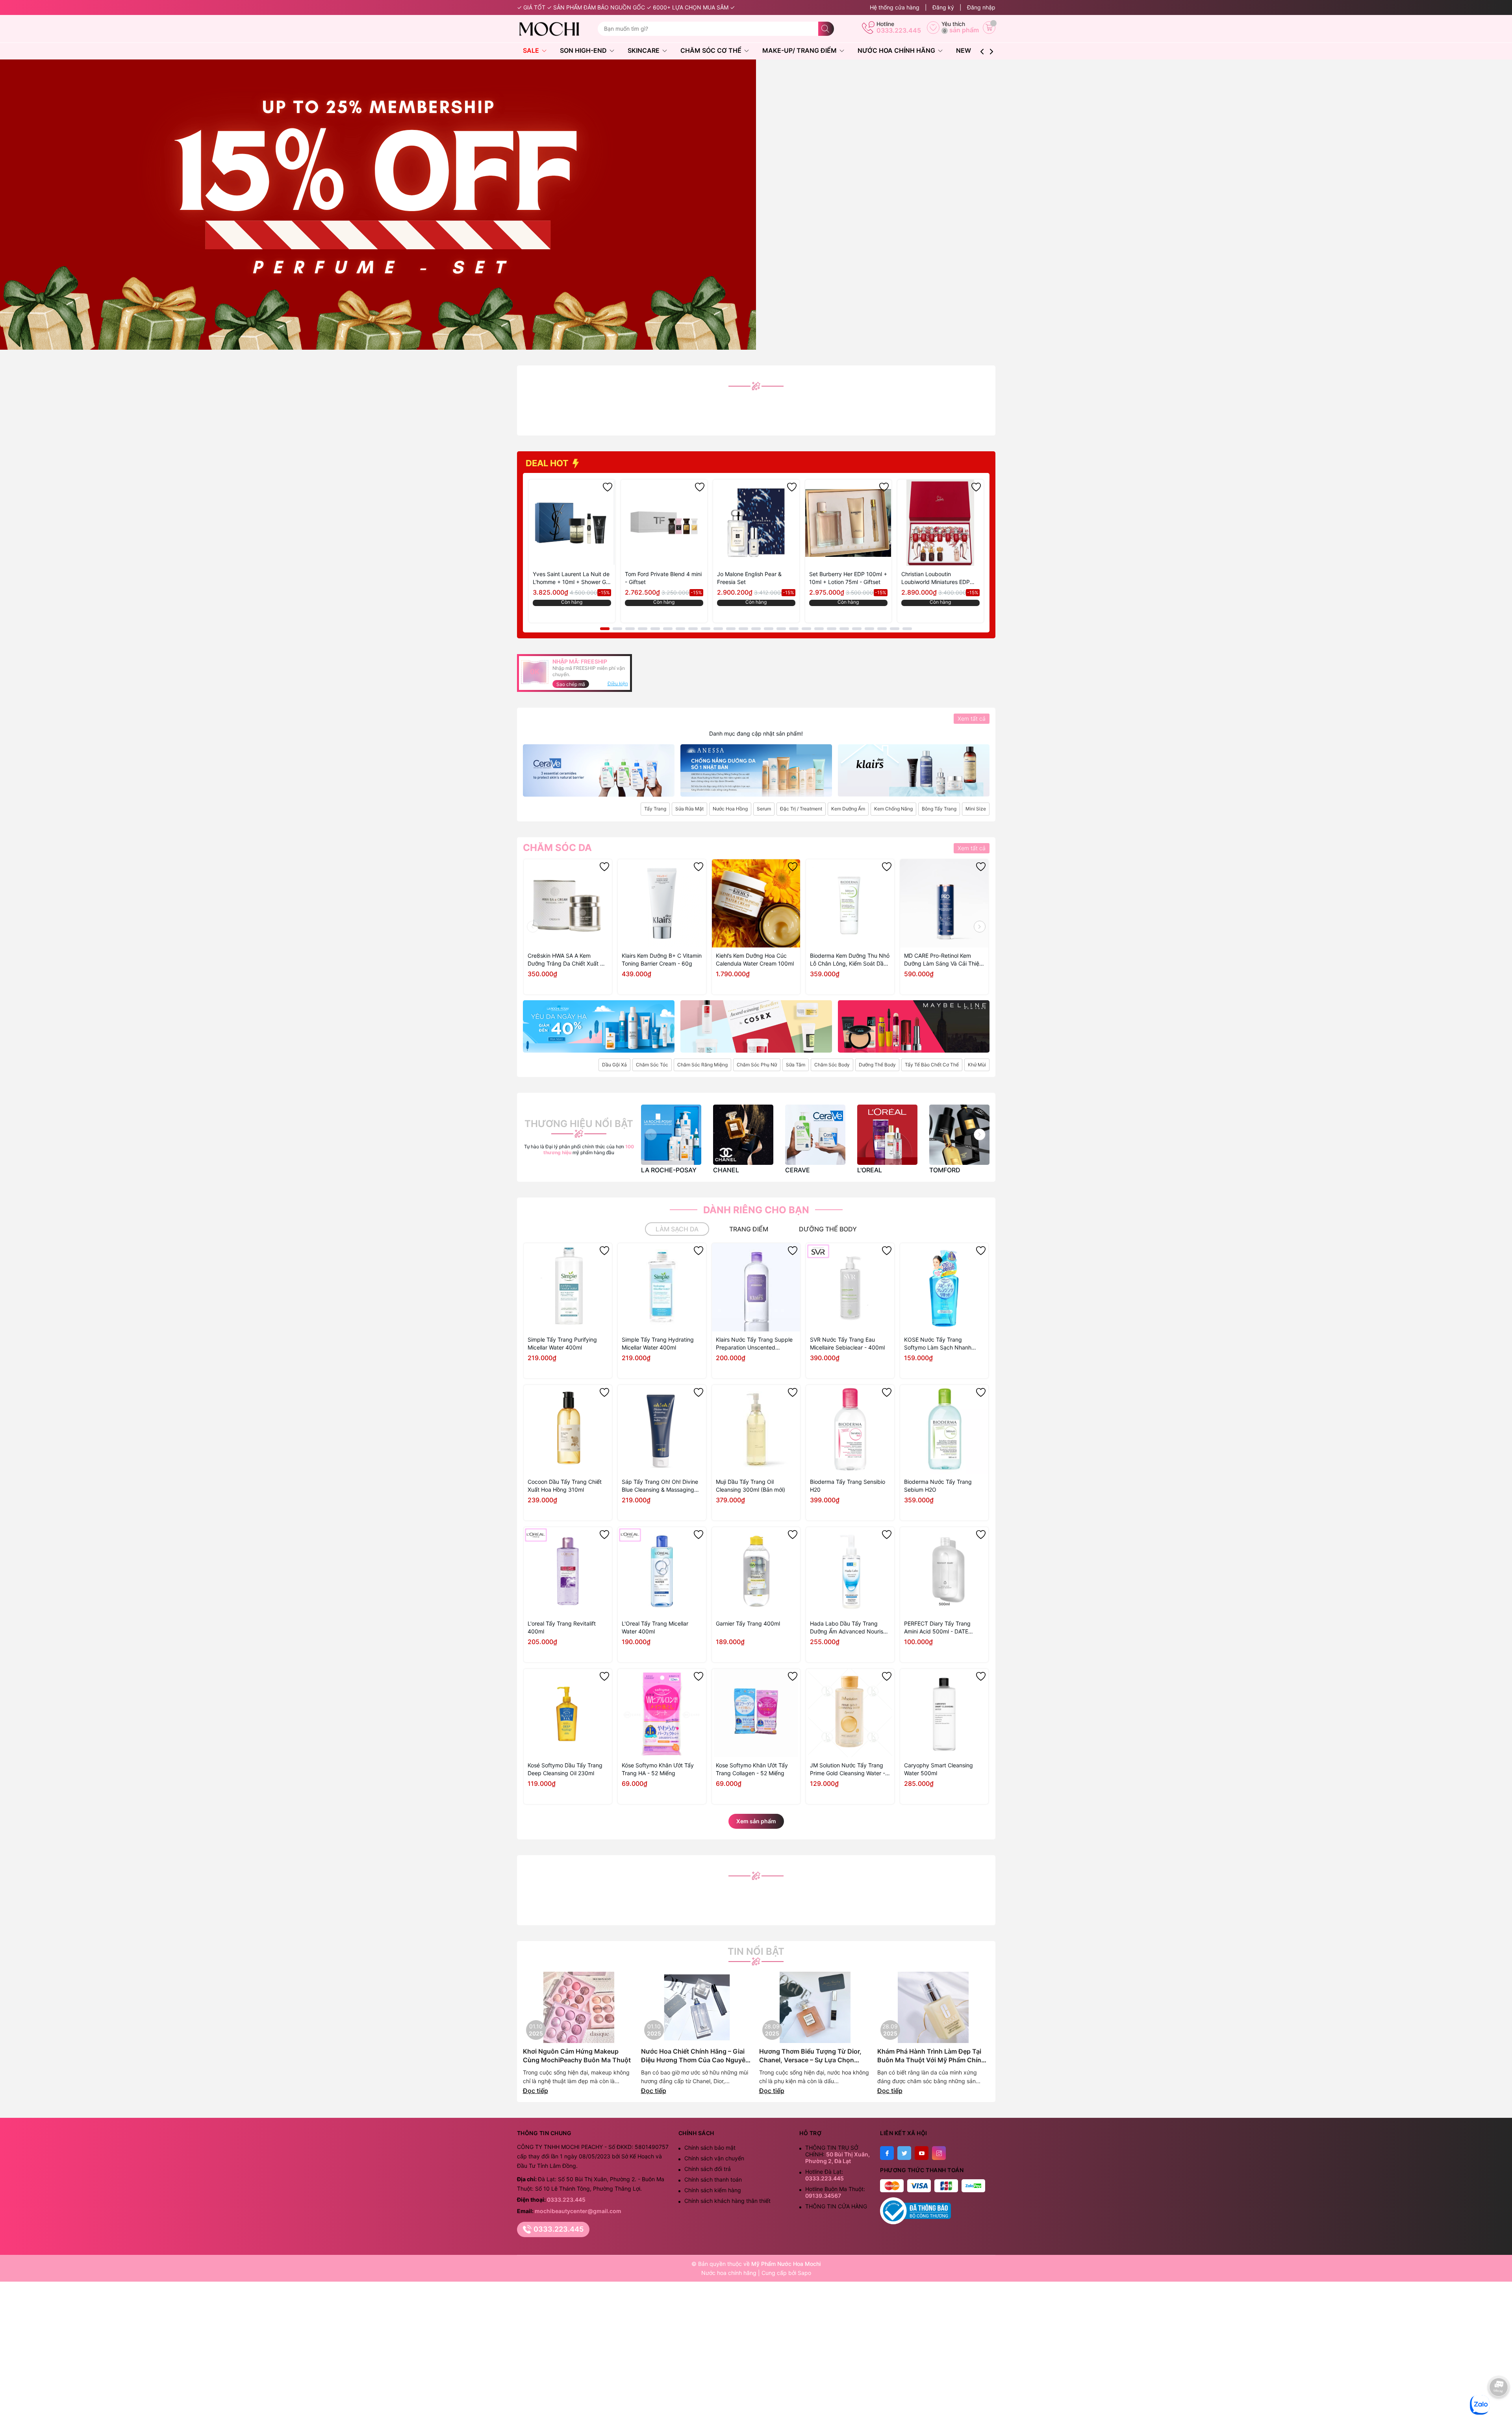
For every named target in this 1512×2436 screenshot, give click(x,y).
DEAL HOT (548, 463)
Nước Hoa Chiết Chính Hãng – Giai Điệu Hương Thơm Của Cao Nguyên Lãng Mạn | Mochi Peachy (695, 2056)
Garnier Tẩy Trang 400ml (748, 1623)
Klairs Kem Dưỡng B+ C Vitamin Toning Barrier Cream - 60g (662, 959)
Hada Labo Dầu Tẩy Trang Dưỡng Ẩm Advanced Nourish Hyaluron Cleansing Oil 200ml (848, 1628)
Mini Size (976, 809)
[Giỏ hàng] (989, 28)
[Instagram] (939, 2153)
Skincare (644, 50)
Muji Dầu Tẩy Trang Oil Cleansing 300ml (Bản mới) (750, 1486)
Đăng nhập (981, 7)
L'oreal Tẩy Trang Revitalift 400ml (562, 1627)
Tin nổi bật (756, 1952)
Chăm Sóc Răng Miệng (702, 1065)
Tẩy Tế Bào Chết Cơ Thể (932, 1065)
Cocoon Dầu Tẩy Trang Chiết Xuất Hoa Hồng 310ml (565, 1486)
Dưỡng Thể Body (877, 1065)
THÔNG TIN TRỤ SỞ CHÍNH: (838, 2154)
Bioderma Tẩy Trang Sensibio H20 (848, 1486)
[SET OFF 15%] (378, 204)
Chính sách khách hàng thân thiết (727, 2201)
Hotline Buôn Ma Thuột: (835, 2192)
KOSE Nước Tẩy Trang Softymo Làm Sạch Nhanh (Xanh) (938, 1344)
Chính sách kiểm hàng (713, 2190)
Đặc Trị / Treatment (801, 809)
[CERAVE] (815, 1135)
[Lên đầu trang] (1499, 2411)
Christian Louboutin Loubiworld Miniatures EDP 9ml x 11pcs (936, 578)
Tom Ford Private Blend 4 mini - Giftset (663, 578)
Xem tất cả (972, 718)
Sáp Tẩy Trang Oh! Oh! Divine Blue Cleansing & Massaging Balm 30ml (660, 1486)
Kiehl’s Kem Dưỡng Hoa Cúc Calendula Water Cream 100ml (755, 959)
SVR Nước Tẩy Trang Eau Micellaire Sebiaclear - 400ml (847, 1343)
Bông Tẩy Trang (939, 809)
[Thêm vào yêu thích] (608, 487)
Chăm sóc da (557, 848)
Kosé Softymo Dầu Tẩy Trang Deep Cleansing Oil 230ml (565, 1769)
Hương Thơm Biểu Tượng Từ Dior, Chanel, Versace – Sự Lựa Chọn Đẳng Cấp (810, 2056)
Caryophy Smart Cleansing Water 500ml (939, 1769)
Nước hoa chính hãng (730, 2273)
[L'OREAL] (887, 1135)
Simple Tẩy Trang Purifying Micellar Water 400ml (562, 1343)
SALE (532, 50)
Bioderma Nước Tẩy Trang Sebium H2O (938, 1486)
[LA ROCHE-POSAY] (671, 1135)
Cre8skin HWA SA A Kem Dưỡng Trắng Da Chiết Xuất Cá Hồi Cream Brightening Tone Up (567, 960)
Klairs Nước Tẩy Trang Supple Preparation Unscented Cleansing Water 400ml (754, 1344)
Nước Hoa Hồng (730, 809)
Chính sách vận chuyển (714, 2158)
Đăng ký (943, 7)
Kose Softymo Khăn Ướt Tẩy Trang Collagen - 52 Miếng (752, 1769)
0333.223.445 (899, 30)
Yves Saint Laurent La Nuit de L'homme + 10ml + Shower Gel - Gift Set (572, 578)
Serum (764, 809)
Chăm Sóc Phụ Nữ (757, 1065)
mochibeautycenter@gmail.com (578, 2211)
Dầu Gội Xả (614, 1065)
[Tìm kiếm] (826, 29)
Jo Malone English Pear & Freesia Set (749, 578)
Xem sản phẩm (756, 1821)
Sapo (804, 2273)
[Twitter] (904, 2153)
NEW (964, 50)
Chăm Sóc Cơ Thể (712, 50)
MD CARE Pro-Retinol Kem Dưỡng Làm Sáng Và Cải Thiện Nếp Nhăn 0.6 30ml (943, 960)
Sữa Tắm (796, 1065)
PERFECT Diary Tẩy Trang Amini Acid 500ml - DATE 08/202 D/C (937, 1628)
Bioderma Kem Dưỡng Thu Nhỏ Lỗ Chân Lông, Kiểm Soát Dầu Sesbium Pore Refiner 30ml (850, 960)
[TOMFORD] (959, 1135)
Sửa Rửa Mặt (689, 809)
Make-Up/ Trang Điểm (800, 50)
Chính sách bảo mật (710, 2148)
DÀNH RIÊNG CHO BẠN (756, 1210)
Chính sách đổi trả (708, 2169)
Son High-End (584, 50)
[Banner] (599, 770)
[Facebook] (887, 2153)
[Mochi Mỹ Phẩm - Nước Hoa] (554, 29)
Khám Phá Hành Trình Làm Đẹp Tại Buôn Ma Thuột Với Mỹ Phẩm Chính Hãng (931, 2056)
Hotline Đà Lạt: (825, 2175)
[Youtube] (922, 2153)
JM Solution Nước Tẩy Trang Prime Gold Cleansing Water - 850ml (848, 1770)
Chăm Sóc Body (832, 1065)
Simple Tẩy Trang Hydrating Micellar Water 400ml (658, 1343)
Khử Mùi (977, 1065)
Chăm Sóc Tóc (652, 1065)
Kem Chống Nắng (893, 809)
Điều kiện (618, 683)
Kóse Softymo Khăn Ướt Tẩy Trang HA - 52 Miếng (658, 1769)
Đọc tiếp (535, 2091)
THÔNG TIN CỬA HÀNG (836, 2206)
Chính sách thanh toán (713, 2179)
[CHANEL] (743, 1135)
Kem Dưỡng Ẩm (848, 809)
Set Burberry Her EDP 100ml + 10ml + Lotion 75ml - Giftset (848, 578)
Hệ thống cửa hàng (895, 7)
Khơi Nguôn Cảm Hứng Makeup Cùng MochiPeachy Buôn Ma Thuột (577, 2056)
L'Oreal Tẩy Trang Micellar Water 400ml (655, 1627)
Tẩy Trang (655, 809)
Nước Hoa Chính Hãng (897, 50)
